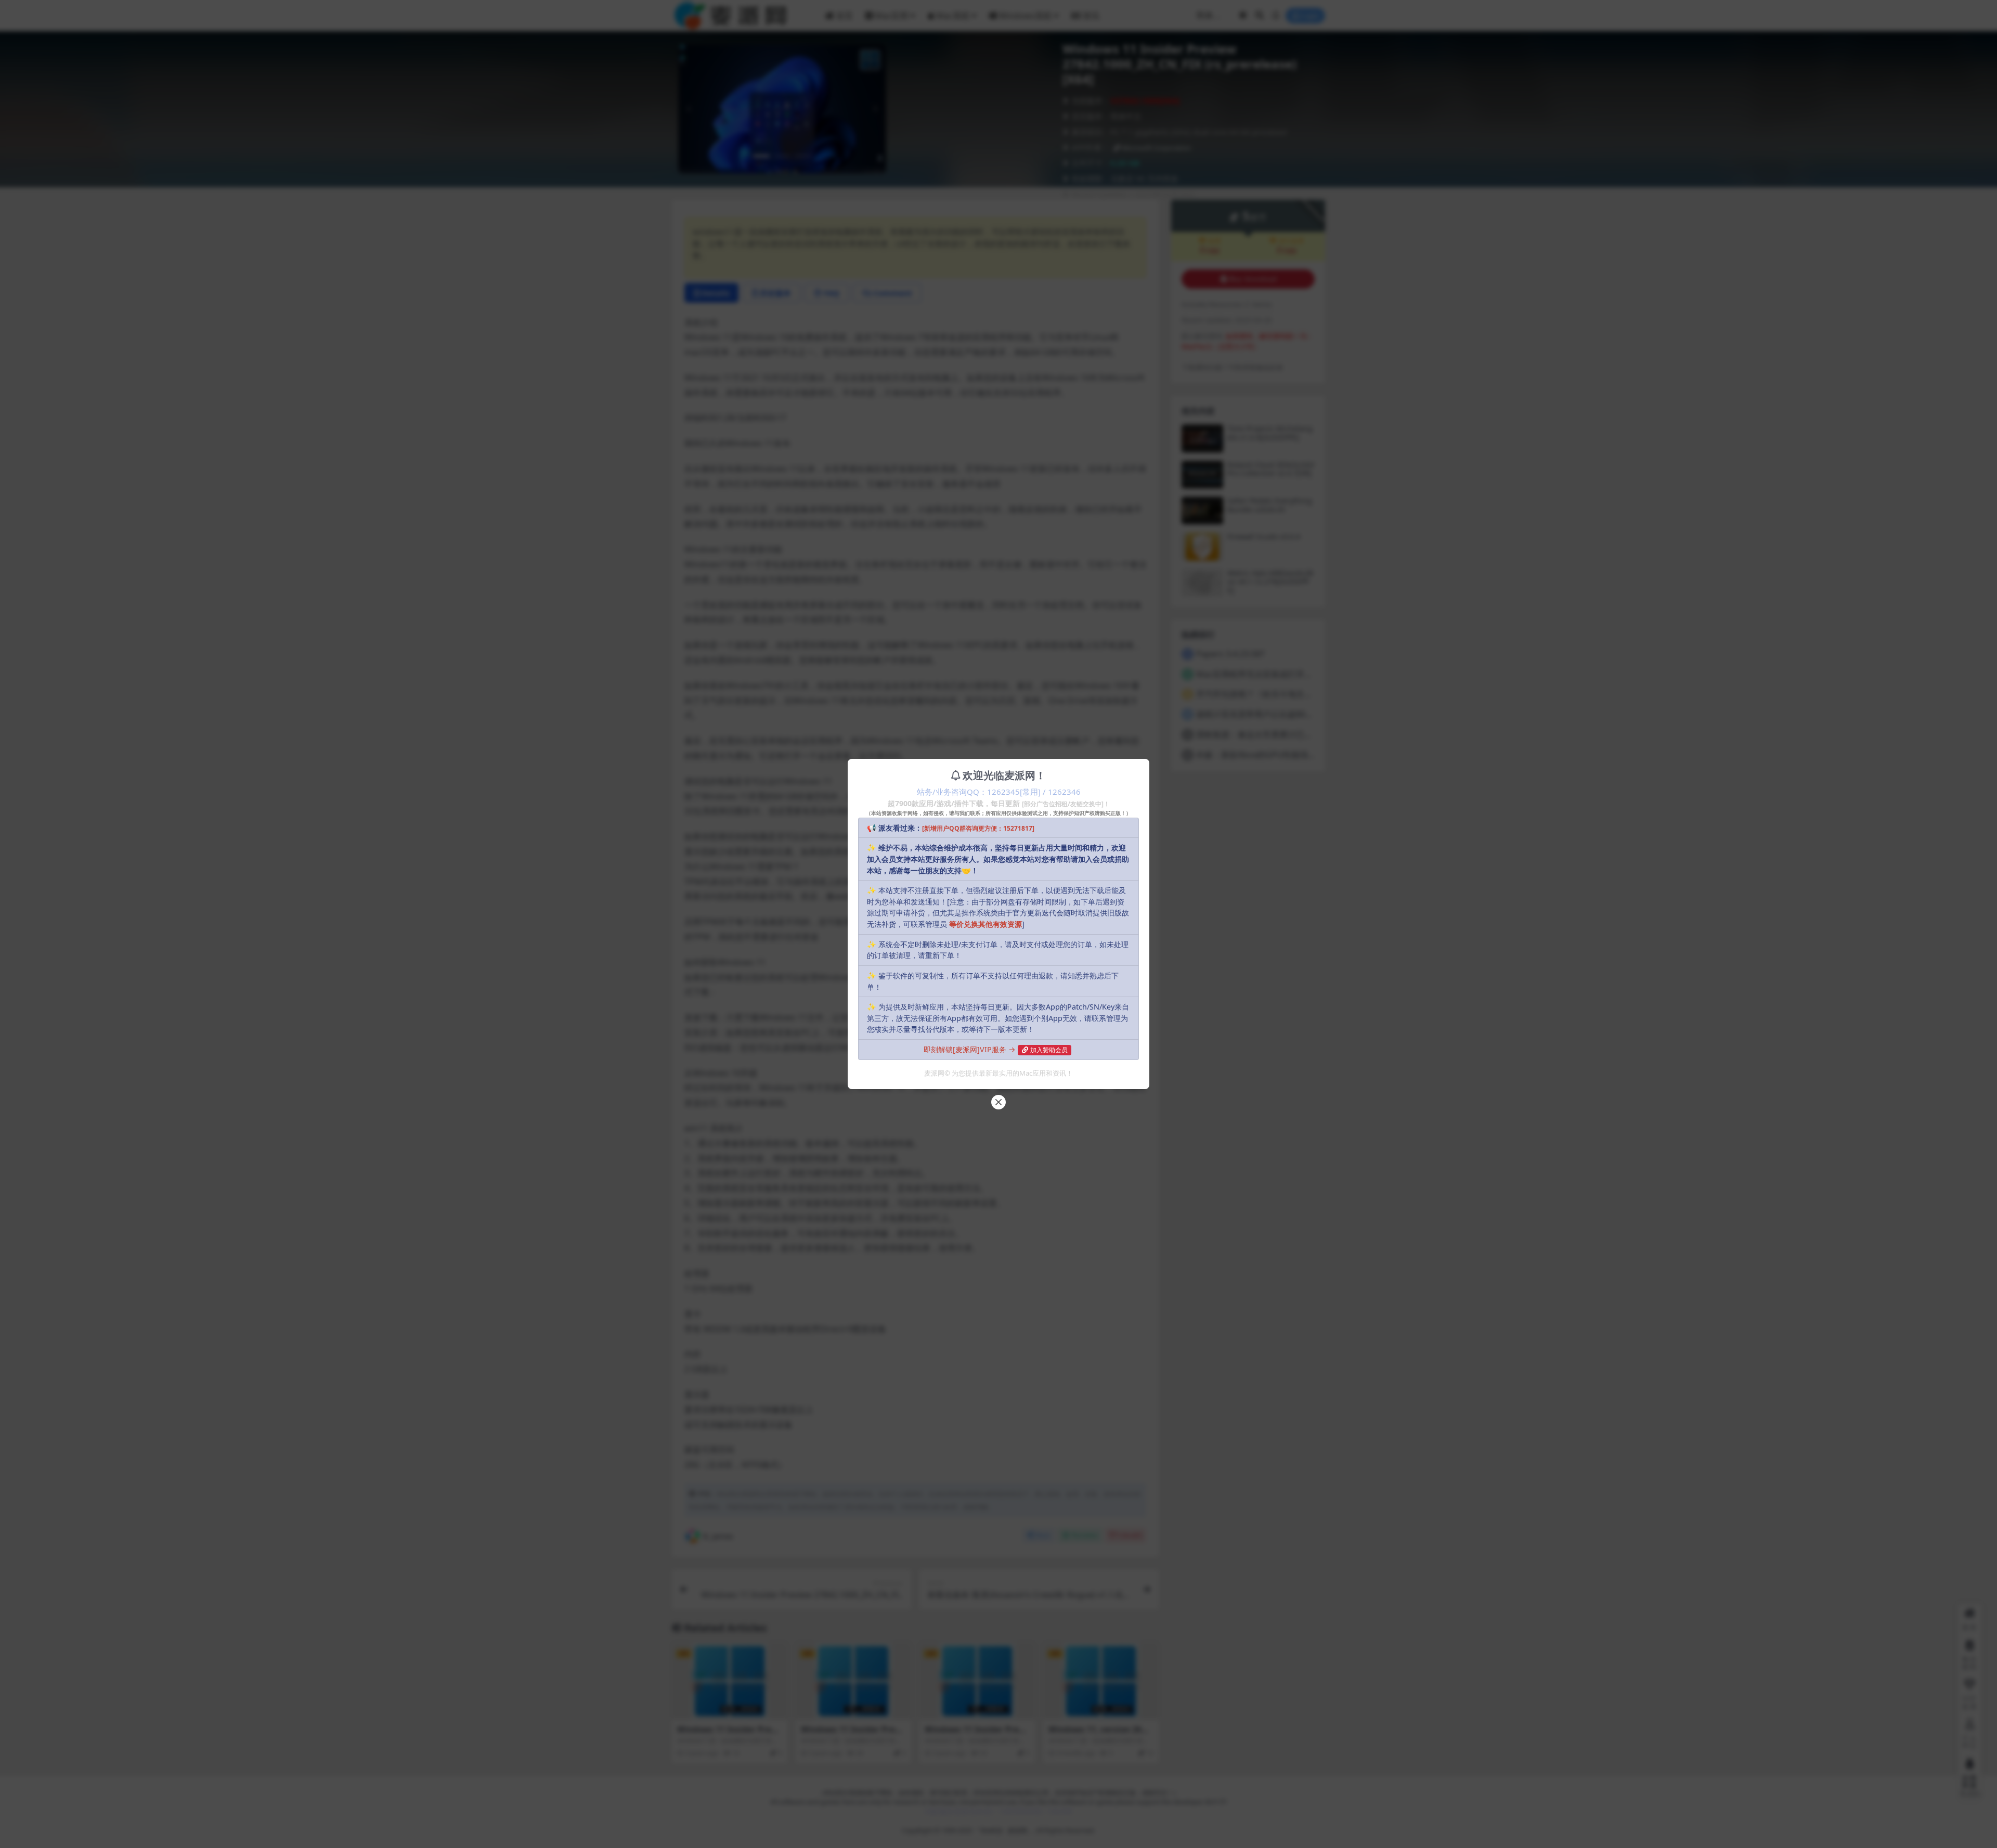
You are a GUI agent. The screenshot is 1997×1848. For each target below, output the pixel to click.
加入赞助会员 (1049, 1050)
